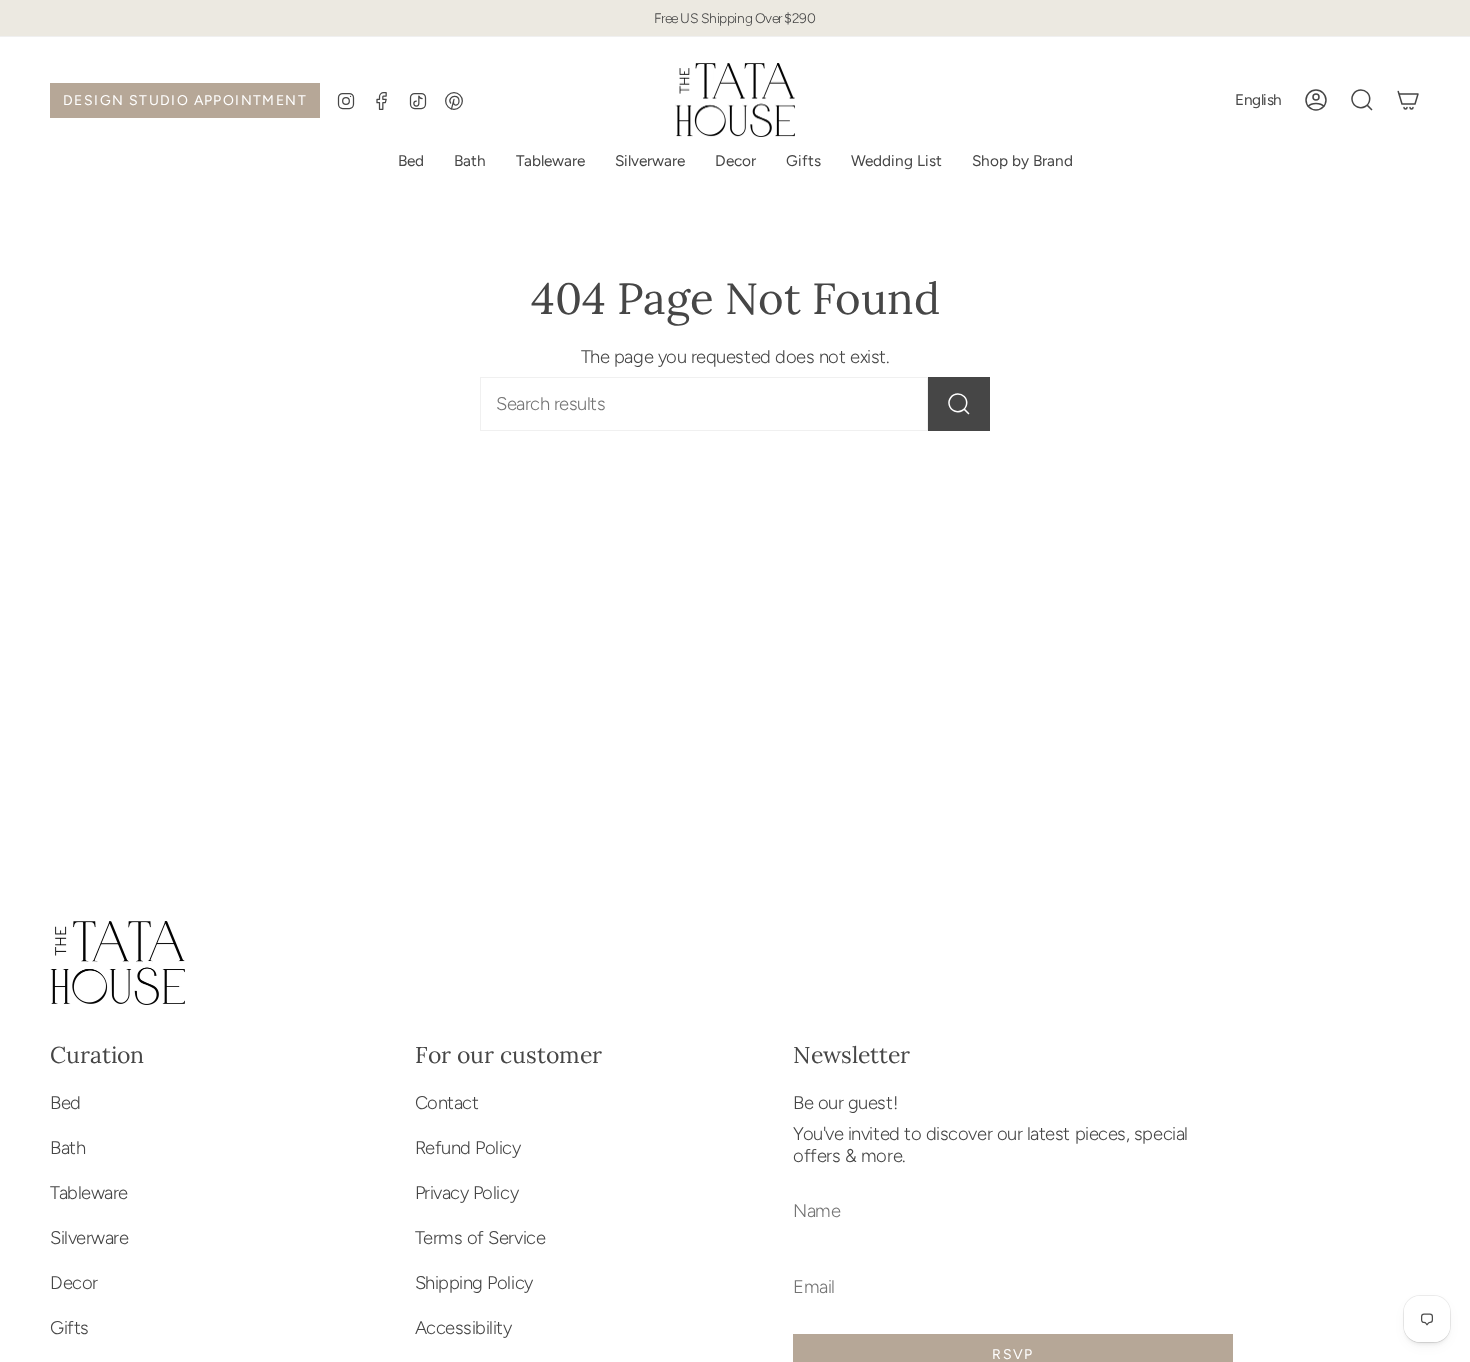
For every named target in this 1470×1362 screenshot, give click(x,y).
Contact (447, 1103)
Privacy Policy (467, 1193)
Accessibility (463, 1328)
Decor (74, 1283)
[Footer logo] (117, 963)
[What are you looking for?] (959, 404)
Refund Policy (468, 1148)
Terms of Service (480, 1238)
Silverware (89, 1238)
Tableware (89, 1193)
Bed (65, 1103)
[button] (896, 161)
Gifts (69, 1328)
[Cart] (1408, 100)
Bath (67, 1148)
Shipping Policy (474, 1283)
